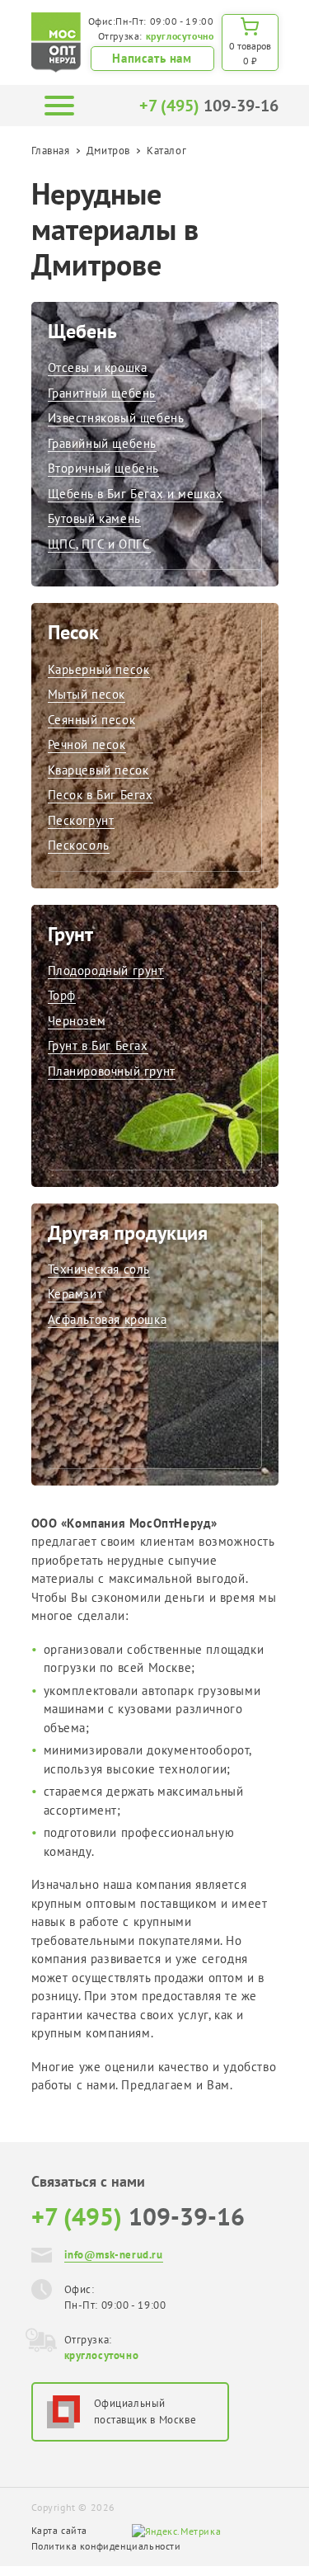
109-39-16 (209, 106)
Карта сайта (60, 2530)
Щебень (82, 331)
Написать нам (152, 58)
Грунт (70, 934)
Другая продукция (128, 1233)
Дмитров (108, 151)
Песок (73, 632)
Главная (51, 151)
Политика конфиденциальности (106, 2546)
